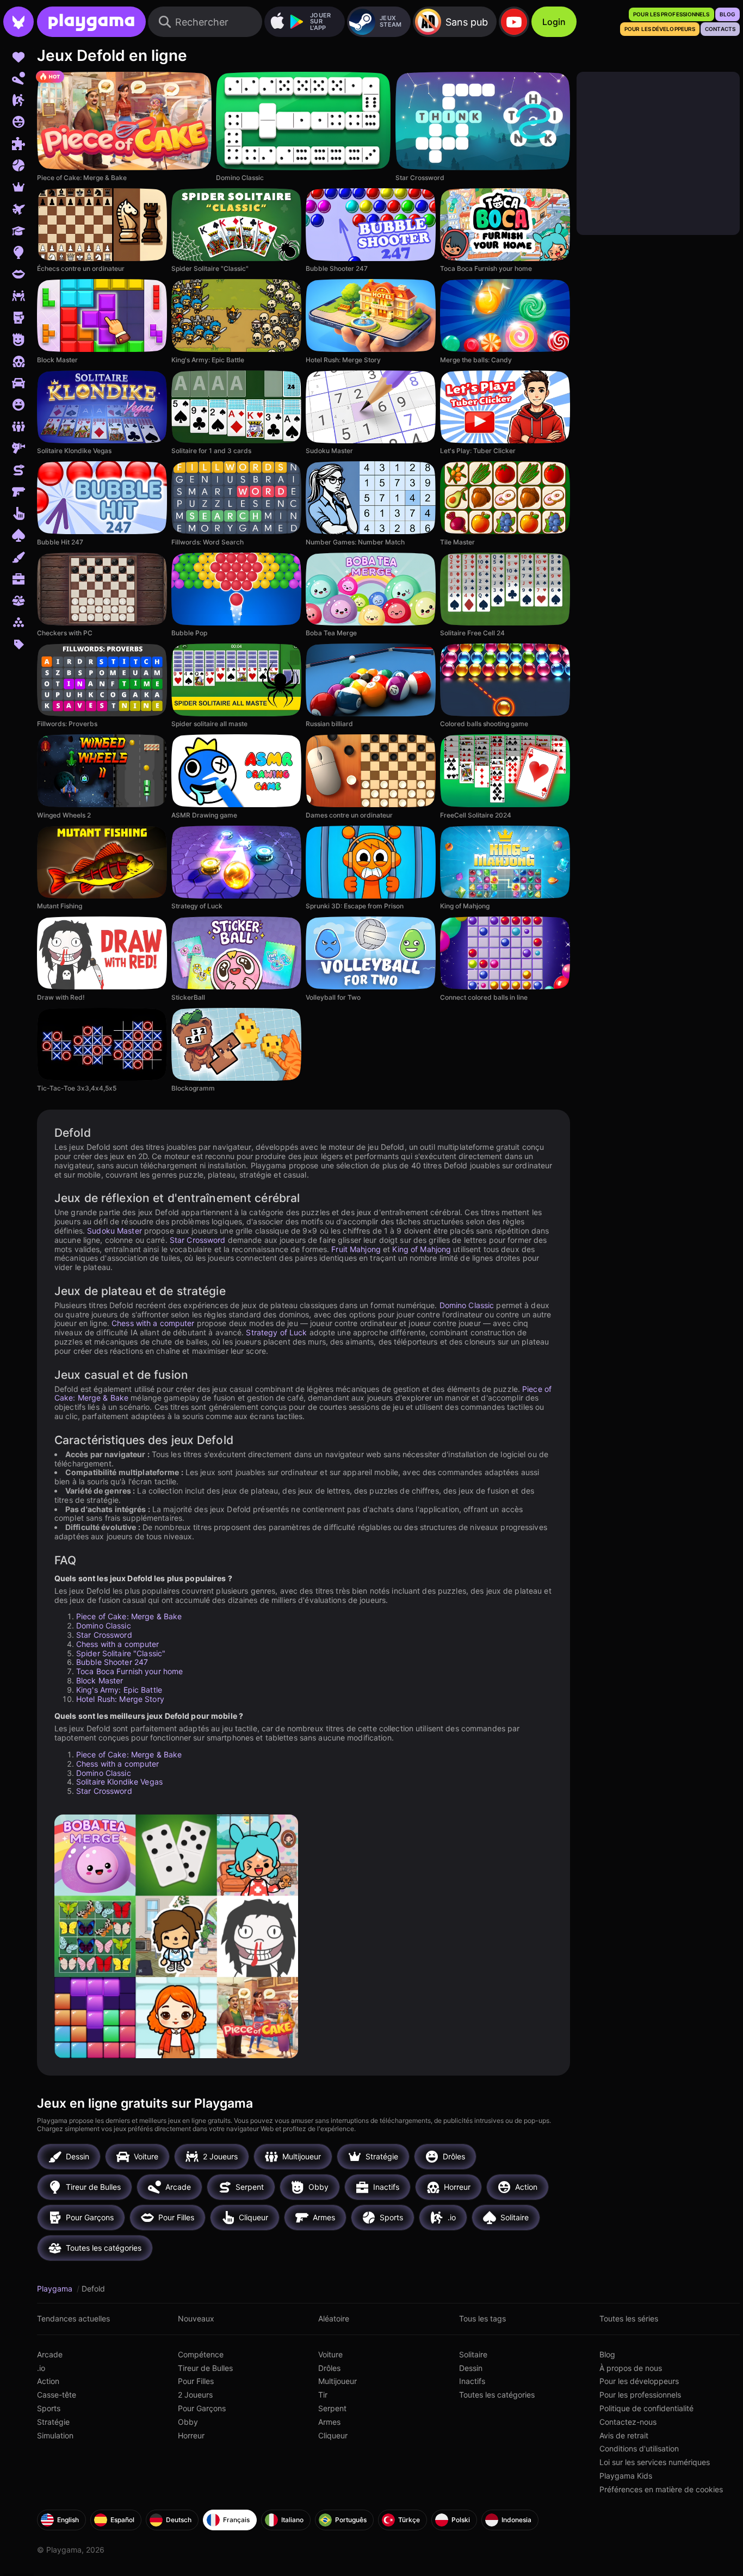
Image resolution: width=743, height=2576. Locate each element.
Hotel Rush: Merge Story (120, 1699)
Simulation (55, 2435)
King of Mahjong (422, 1249)
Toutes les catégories (497, 2395)
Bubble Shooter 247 (112, 1662)
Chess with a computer (153, 1323)
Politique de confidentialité (646, 2408)
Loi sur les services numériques (655, 2462)
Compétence (201, 2354)
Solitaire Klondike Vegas (119, 1782)
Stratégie (53, 2422)
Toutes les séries (629, 2318)
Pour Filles (196, 2381)
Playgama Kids (626, 2476)
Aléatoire (334, 2318)
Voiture (330, 2354)
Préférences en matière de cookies (661, 2489)
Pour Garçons (202, 2408)
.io (41, 2368)
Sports (49, 2408)
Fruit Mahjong (356, 1249)
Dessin (471, 2368)
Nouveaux (196, 2318)
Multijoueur (338, 2381)
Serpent (332, 2408)
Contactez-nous (628, 2422)
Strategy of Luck (276, 1332)
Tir (323, 2395)
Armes (329, 2422)
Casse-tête (57, 2395)
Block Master (100, 1680)
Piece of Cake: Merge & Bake (129, 1616)
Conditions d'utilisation (639, 2448)
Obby (188, 2422)
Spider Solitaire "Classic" (121, 1653)
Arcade (50, 2354)
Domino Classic (467, 1305)
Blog (607, 2354)
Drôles (329, 2368)
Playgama (56, 2289)
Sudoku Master (114, 1231)
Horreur (191, 2435)
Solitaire (473, 2354)
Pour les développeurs (639, 2381)
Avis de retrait (624, 2435)
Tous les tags (482, 2318)
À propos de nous (631, 2368)
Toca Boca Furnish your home (129, 1671)
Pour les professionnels (640, 2395)
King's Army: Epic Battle (119, 1690)
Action (48, 2381)
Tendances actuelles (73, 2318)
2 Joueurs (195, 2395)
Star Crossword (198, 1240)
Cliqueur (333, 2435)
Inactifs (472, 2381)
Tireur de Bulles (205, 2368)
